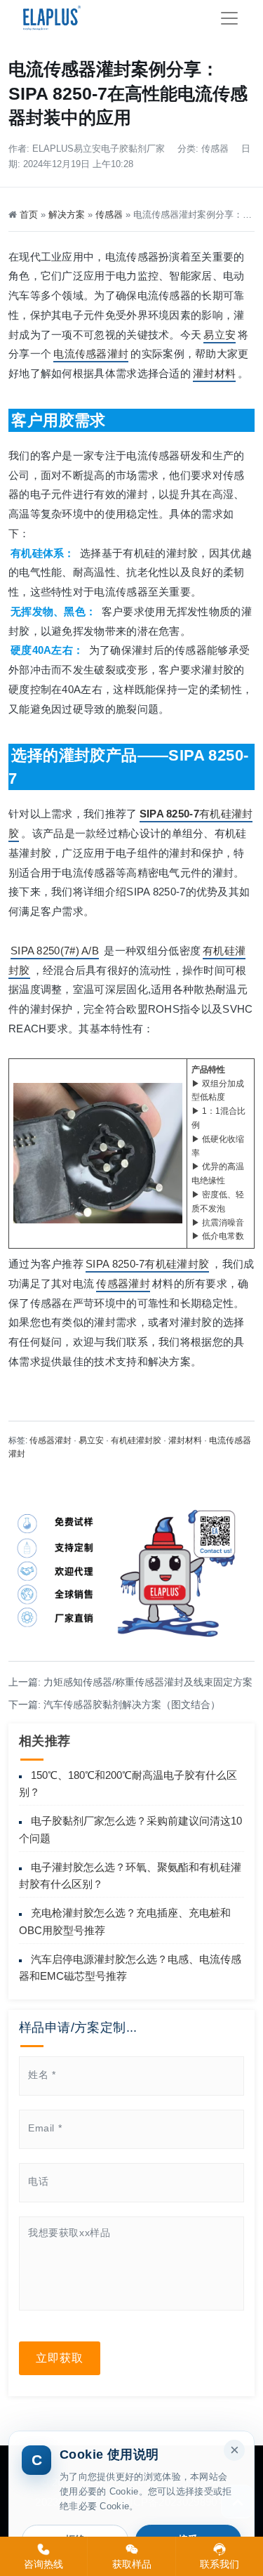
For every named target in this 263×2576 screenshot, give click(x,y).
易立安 (220, 335)
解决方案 (67, 215)
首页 (29, 215)
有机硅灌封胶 (136, 1440)
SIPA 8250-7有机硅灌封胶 (147, 1264)
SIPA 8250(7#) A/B (55, 951)
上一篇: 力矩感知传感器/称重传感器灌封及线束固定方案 (130, 1682)
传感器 (215, 149)
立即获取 (60, 2358)
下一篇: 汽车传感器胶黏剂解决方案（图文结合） (114, 1704)
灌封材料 (214, 373)
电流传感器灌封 (91, 354)
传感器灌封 (123, 1283)
